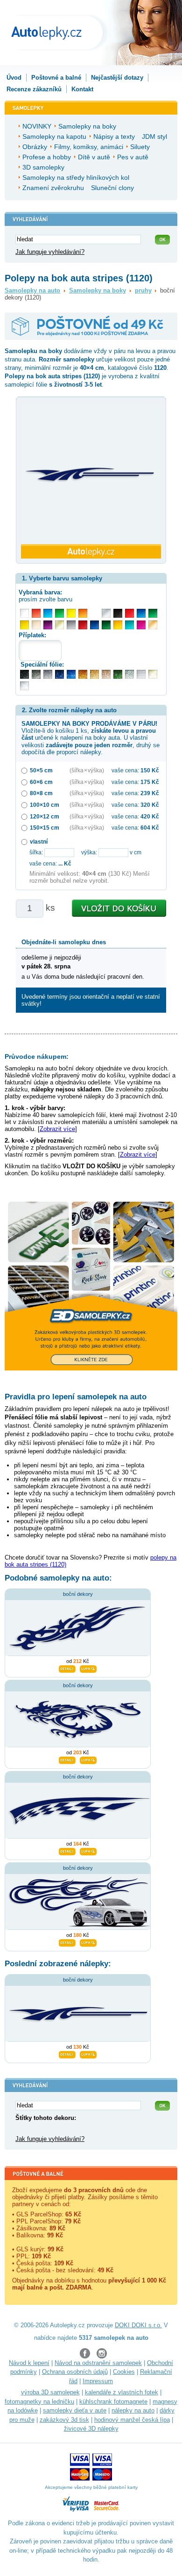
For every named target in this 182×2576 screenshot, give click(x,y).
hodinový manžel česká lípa (132, 2420)
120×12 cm (45, 816)
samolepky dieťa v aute (75, 2410)
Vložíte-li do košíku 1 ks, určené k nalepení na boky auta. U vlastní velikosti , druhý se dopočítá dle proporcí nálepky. (91, 738)
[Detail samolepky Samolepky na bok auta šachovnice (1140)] (67, 1850)
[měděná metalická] (83, 674)
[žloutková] (118, 625)
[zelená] (153, 613)
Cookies (124, 2372)
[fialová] (48, 625)
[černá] (118, 613)
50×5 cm (41, 770)
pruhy (143, 290)
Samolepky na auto (32, 290)
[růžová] (141, 625)
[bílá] (24, 613)
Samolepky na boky (98, 290)
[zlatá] (59, 625)
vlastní (39, 842)
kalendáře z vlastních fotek (122, 2392)
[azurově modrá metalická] (71, 674)
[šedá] (71, 625)
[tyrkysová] (129, 625)
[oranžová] (83, 613)
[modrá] (141, 613)
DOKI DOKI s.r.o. (138, 2325)
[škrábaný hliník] (141, 674)
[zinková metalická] (36, 674)
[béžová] (36, 625)
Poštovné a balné (56, 78)
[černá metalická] (24, 674)
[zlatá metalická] (94, 674)
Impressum (98, 2381)
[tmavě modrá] (94, 625)
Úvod (14, 78)
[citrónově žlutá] (71, 613)
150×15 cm (45, 828)
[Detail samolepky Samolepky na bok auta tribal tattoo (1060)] (67, 1668)
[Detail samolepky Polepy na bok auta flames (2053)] (67, 1942)
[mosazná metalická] (106, 674)
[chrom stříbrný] (24, 686)
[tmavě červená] (83, 625)
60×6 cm (41, 782)
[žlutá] (24, 625)
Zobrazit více (57, 1129)
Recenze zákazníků (34, 89)
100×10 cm (45, 805)
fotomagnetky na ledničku (39, 2402)
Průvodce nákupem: (37, 1056)
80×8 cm (41, 793)
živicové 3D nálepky (91, 2429)
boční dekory (78, 1594)
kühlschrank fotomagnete (113, 2402)
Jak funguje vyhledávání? (50, 252)
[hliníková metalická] (48, 674)
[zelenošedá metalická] (129, 674)
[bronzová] (153, 625)
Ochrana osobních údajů (75, 2372)
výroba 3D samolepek (50, 2392)
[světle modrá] (48, 613)
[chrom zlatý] (153, 674)
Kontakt (82, 89)
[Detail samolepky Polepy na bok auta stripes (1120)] (67, 2053)
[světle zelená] (59, 613)
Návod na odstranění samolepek (98, 2363)
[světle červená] (36, 613)
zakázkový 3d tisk (64, 2420)
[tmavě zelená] (106, 625)
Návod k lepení (29, 2363)
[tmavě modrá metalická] (59, 674)
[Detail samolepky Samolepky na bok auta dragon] (67, 1759)
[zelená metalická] (118, 674)
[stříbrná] (106, 613)
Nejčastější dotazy (117, 78)
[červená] (129, 613)
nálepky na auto (133, 2410)
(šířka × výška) (87, 770)
